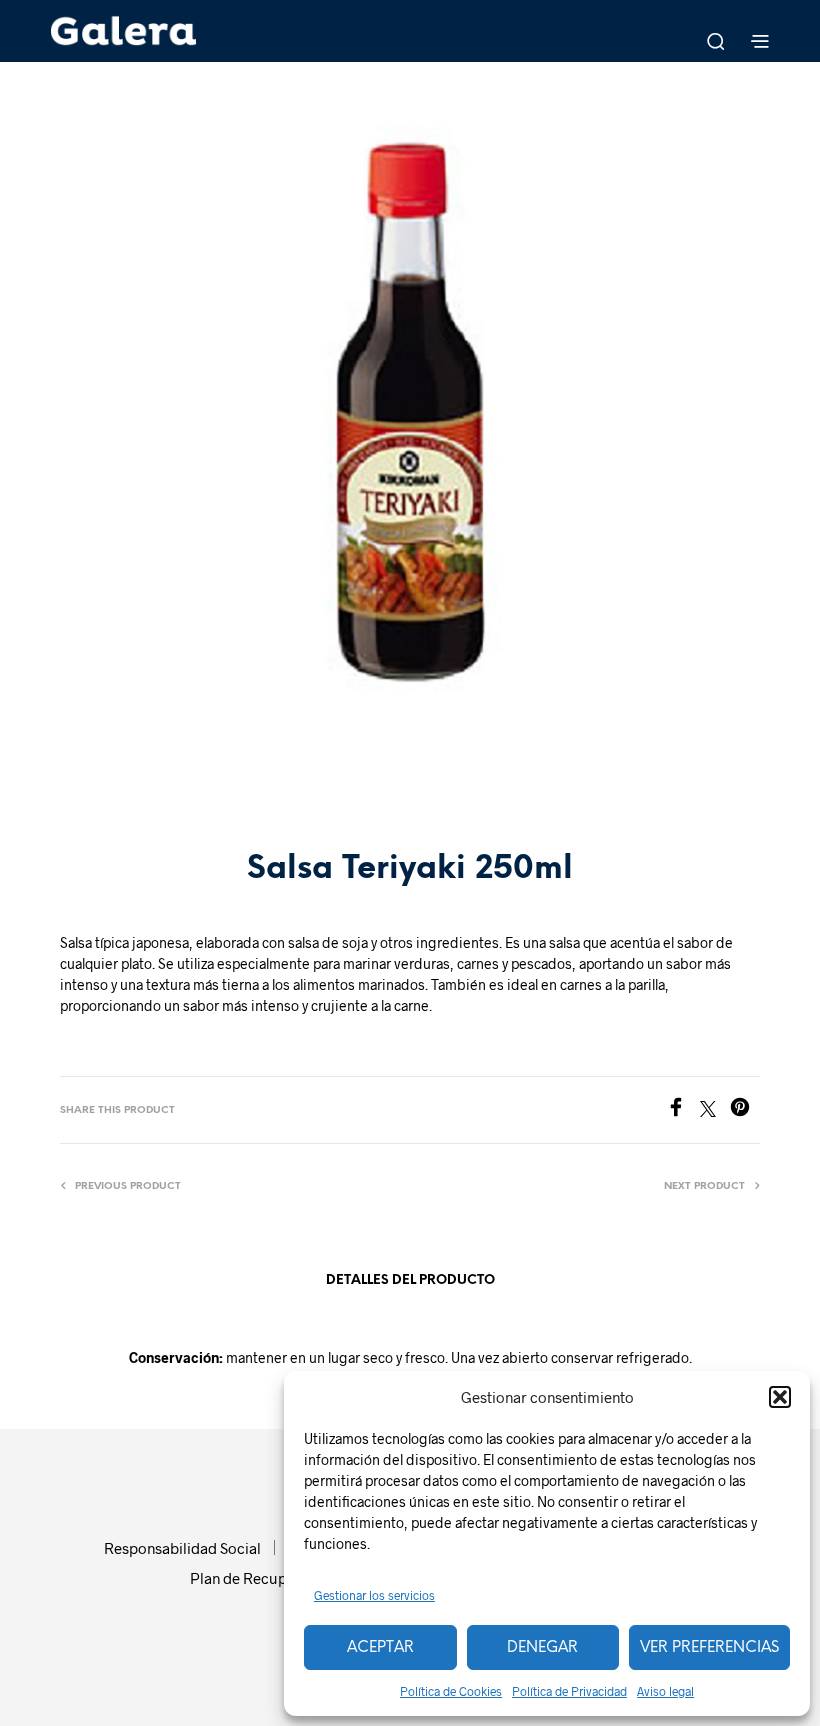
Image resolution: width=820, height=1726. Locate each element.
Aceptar (380, 1648)
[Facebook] (683, 1110)
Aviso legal (665, 1691)
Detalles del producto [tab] (410, 1280)
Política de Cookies (451, 1691)
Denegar (542, 1648)
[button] (780, 1397)
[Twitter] (715, 1110)
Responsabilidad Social (182, 1548)
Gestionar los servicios (374, 1595)
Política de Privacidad (569, 1691)
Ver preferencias (709, 1648)
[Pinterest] (745, 1110)
